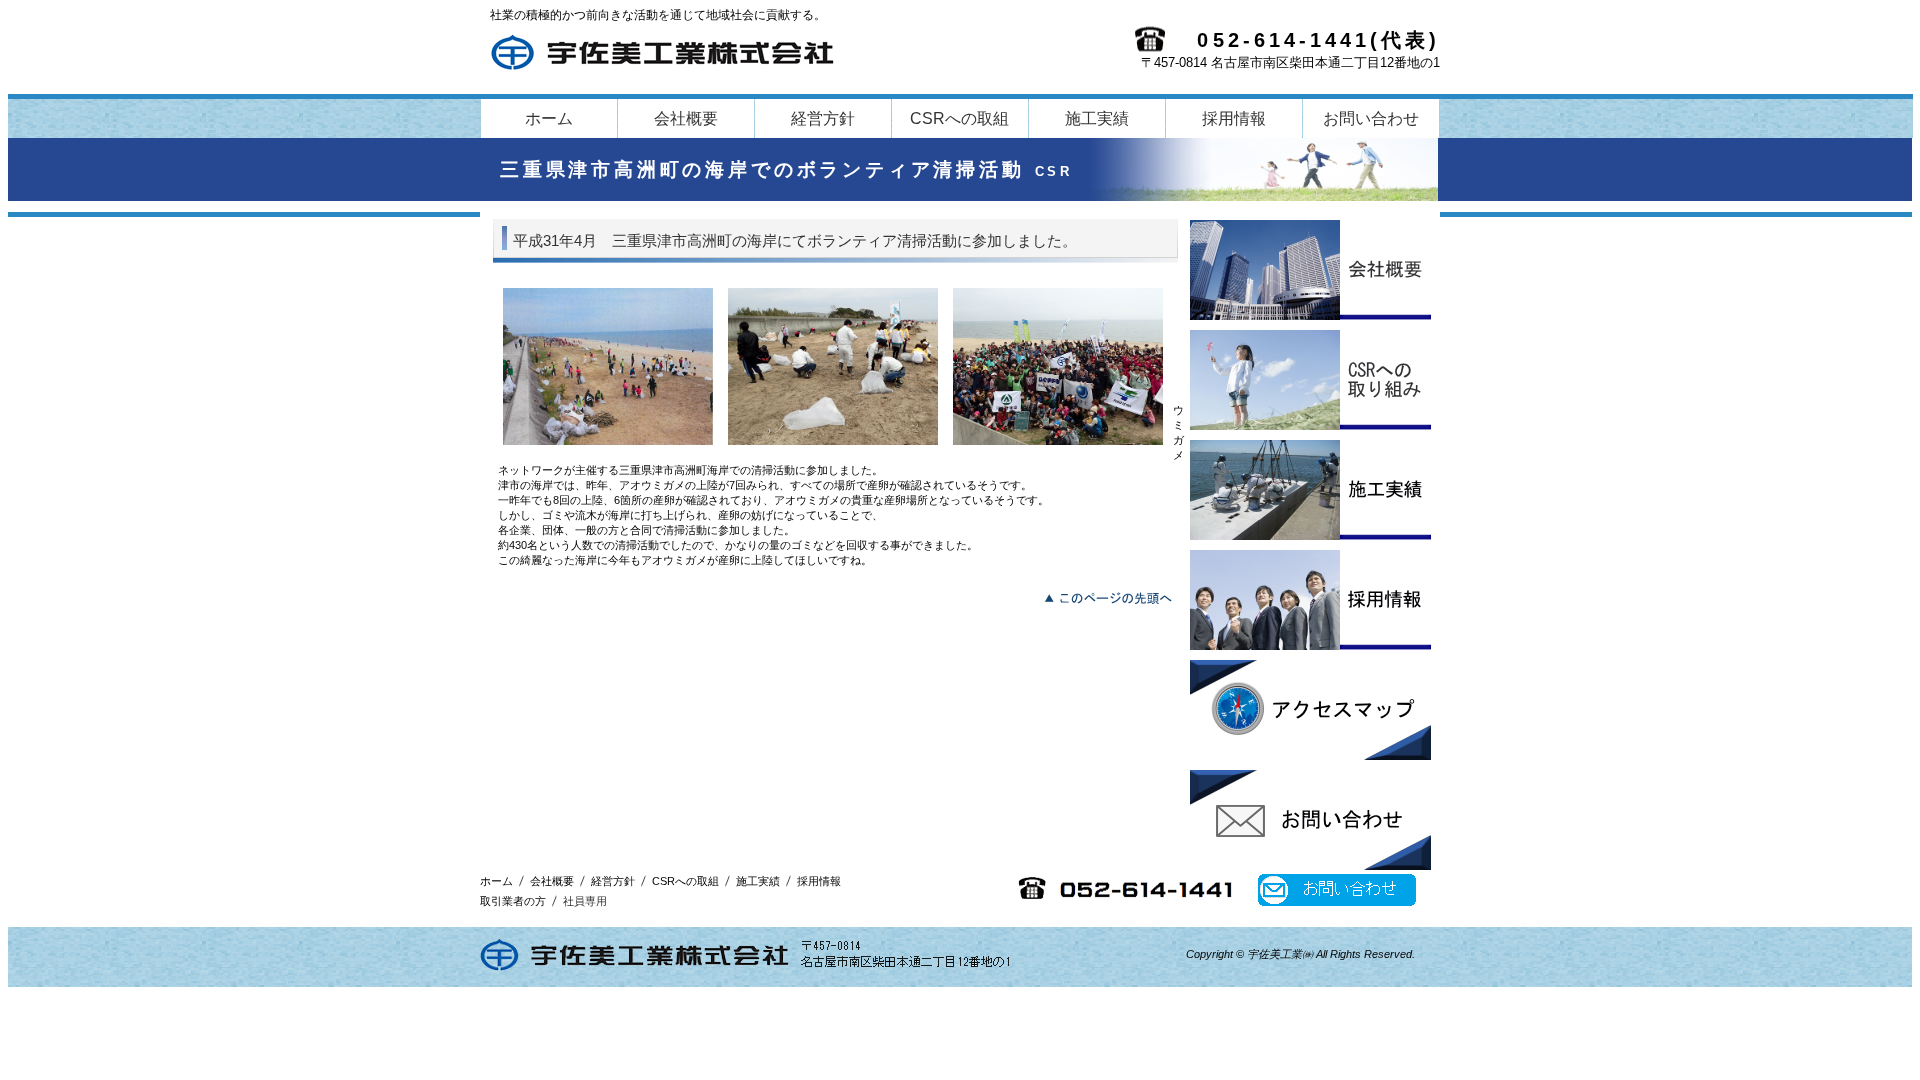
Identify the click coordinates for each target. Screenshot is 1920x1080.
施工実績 (1310, 490)
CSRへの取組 (1310, 380)
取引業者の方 (513, 901)
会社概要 (1310, 270)
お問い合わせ (1310, 820)
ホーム (496, 881)
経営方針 (613, 881)
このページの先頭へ (1113, 596)
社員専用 (585, 901)
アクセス (1310, 710)
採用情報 (1310, 600)
